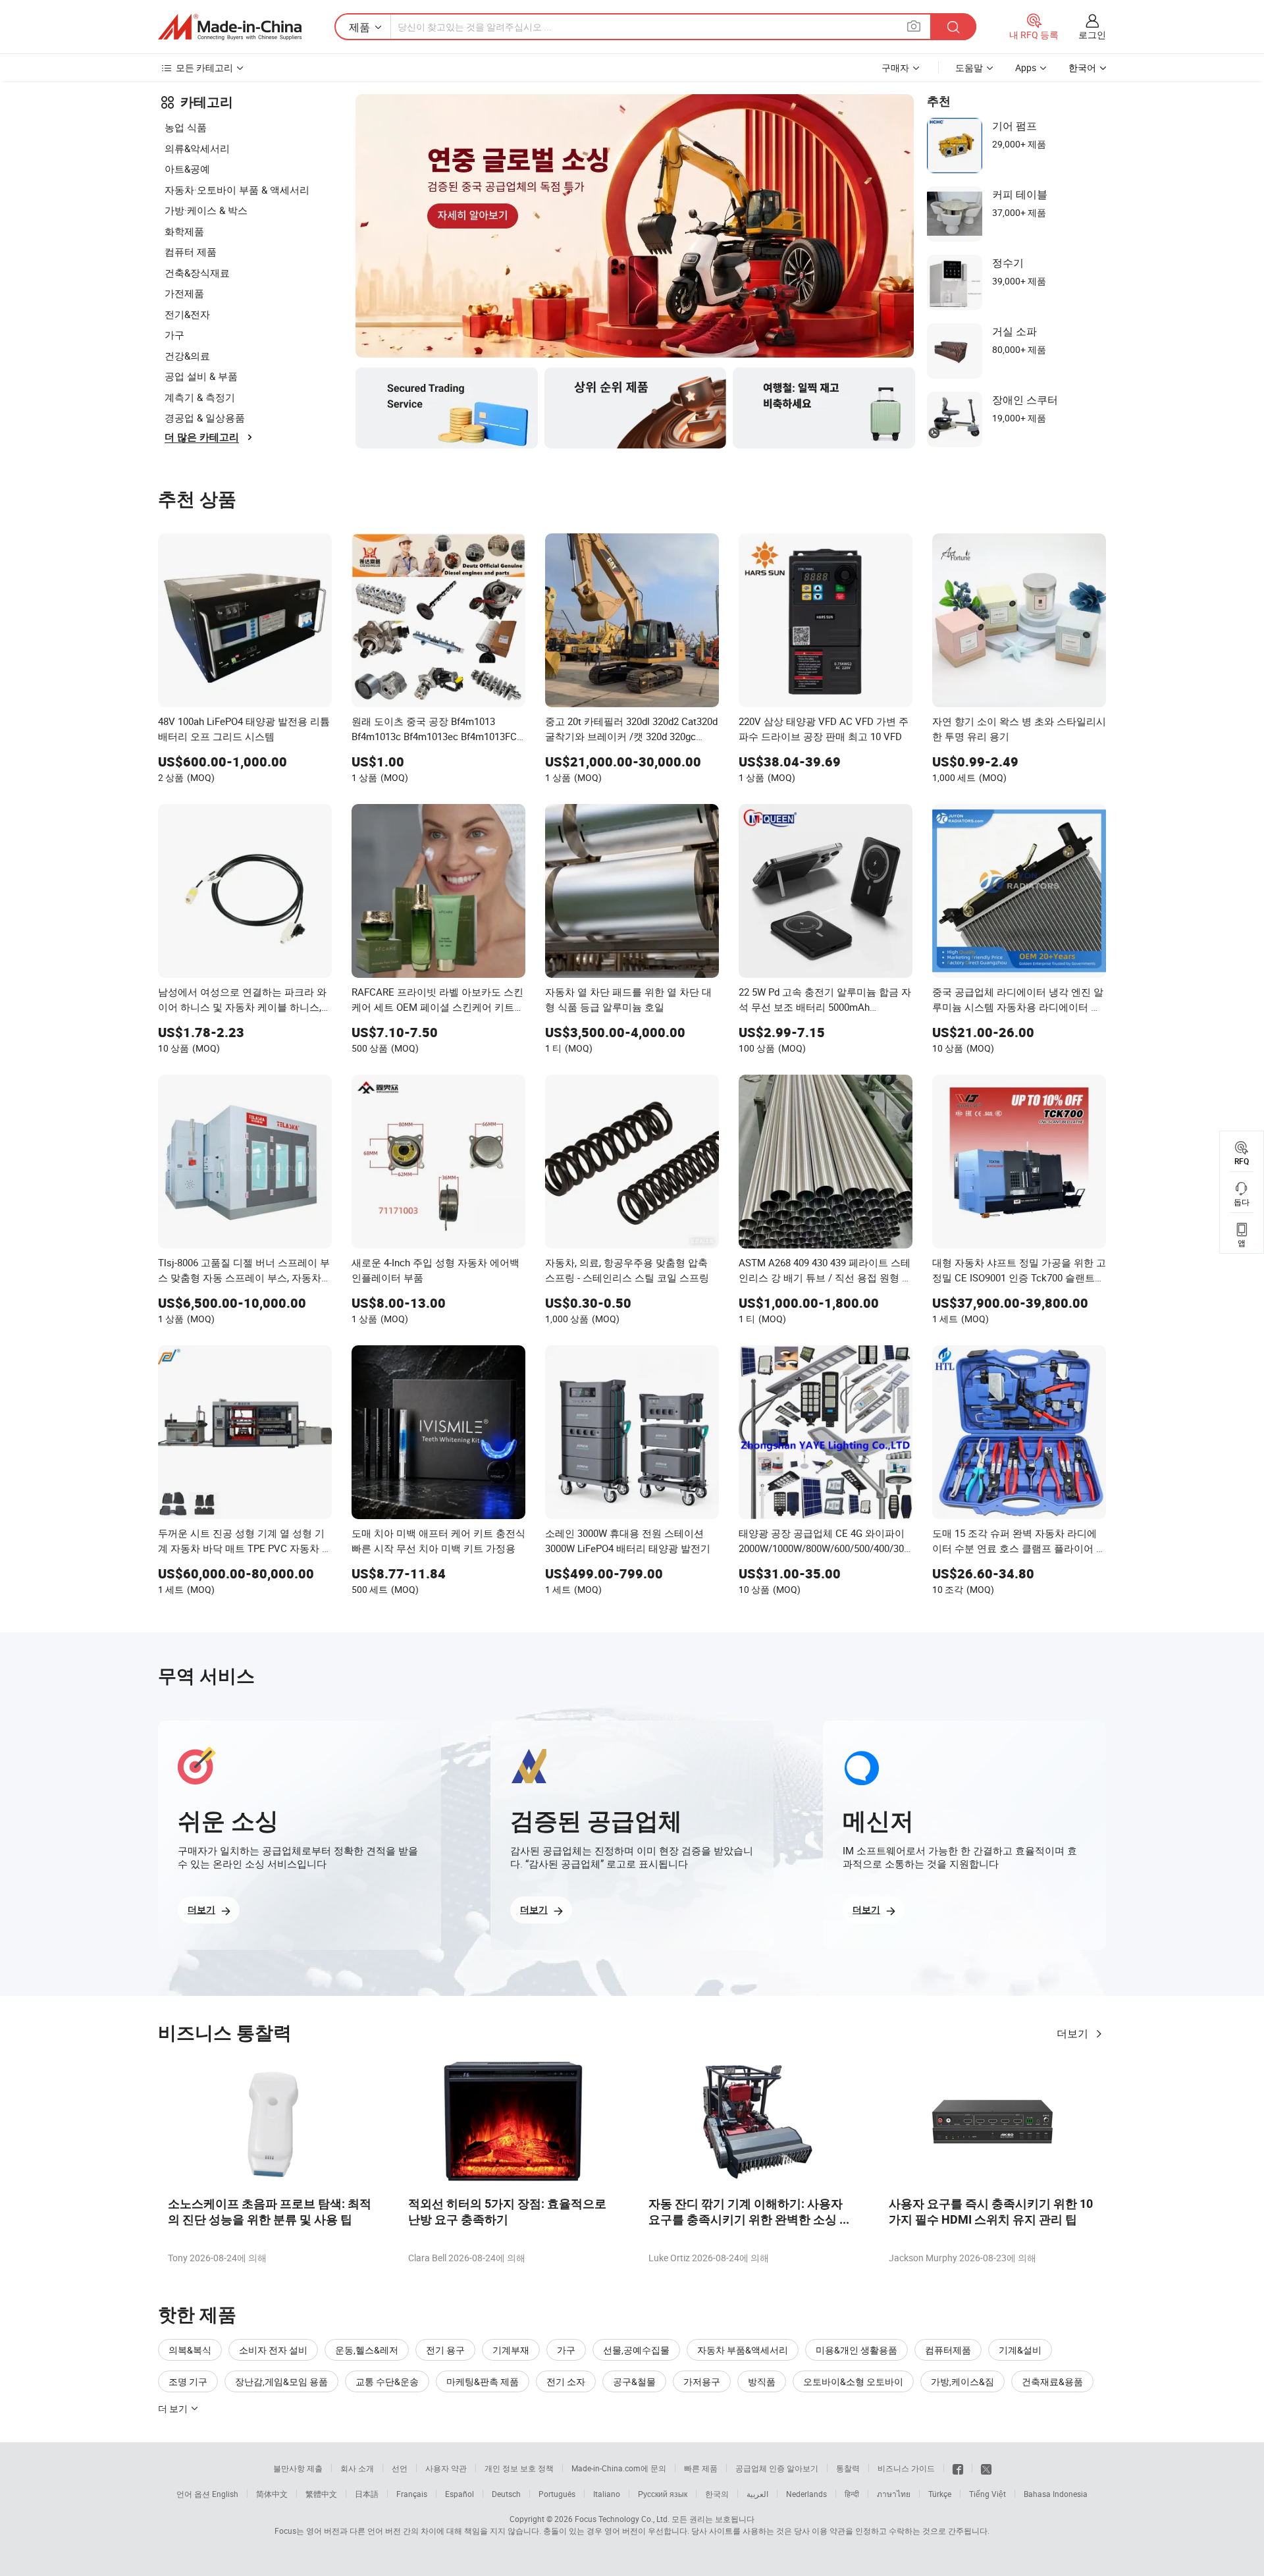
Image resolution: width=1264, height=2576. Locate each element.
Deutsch (506, 2494)
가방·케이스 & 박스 (206, 210)
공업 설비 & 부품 (201, 376)
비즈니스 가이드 (906, 2468)
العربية (757, 2494)
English (225, 2494)
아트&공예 (187, 169)
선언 (400, 2468)
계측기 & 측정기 (200, 397)
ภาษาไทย (894, 2494)
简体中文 (272, 2494)
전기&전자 (187, 314)
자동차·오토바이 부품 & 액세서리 (237, 190)
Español (460, 2494)
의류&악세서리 (197, 148)
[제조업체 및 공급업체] (230, 27)
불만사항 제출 (298, 2468)
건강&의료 (187, 356)
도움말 (969, 67)
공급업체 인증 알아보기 (777, 2468)
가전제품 (184, 293)
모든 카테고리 (204, 67)
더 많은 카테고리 (202, 437)
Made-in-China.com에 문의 (619, 2468)
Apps (1026, 67)
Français (412, 2494)
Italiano (607, 2494)
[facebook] (958, 2468)
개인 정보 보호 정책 (519, 2468)
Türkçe (940, 2494)
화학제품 (184, 231)
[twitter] (986, 2468)
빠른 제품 (701, 2468)
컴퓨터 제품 (191, 252)
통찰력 (848, 2468)
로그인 (1092, 35)
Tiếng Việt (987, 2494)
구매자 (895, 67)
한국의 (717, 2494)
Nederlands (806, 2494)
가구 (174, 335)
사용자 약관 (446, 2468)
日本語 (367, 2494)
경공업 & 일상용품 (205, 417)
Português (557, 2494)
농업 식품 (186, 127)
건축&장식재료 (197, 273)
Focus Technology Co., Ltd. (622, 2519)
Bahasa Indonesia (1056, 2494)
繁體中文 (321, 2494)
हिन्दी (852, 2494)
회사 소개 (357, 2468)
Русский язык (663, 2494)
